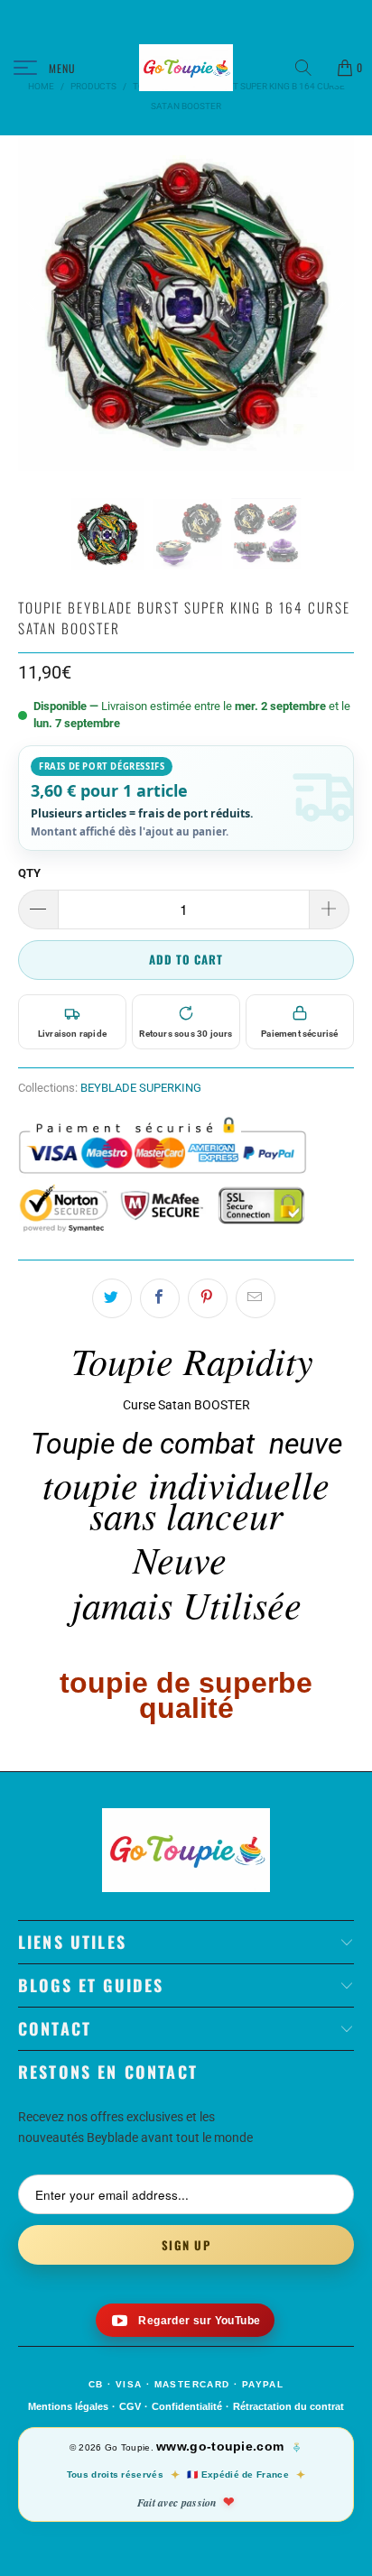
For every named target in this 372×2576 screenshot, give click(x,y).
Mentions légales (68, 2406)
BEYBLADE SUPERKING (141, 1088)
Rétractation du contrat (288, 2406)
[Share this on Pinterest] (208, 1298)
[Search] (310, 68)
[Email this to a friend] (256, 1298)
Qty (29, 873)
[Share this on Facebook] (160, 1298)
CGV (130, 2406)
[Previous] (35, 303)
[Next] (337, 303)
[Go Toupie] (186, 68)
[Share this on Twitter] (112, 1298)
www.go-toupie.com (220, 2446)
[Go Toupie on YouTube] (186, 2320)
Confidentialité (187, 2406)
